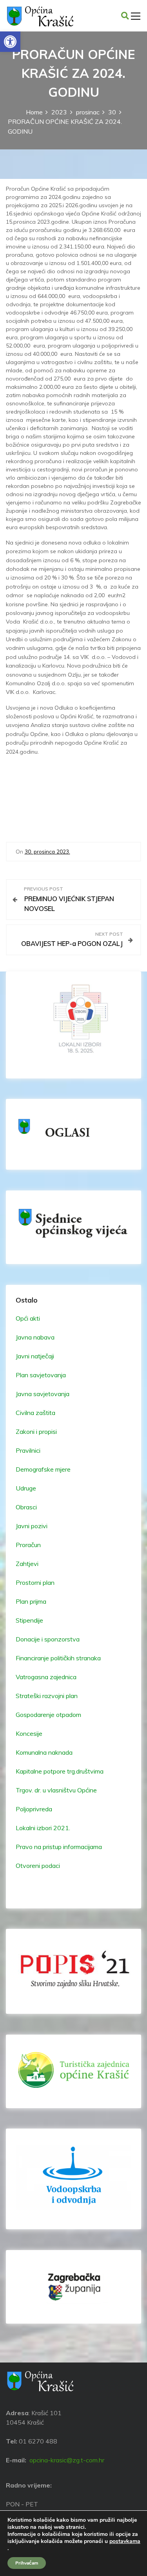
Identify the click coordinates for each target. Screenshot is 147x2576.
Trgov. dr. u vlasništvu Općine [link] (56, 1790)
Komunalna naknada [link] (44, 1752)
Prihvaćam (27, 2563)
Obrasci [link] (26, 1507)
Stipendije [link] (29, 1620)
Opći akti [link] (28, 1318)
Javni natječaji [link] (35, 1356)
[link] (10, 42)
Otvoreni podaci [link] (38, 1866)
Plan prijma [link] (31, 1601)
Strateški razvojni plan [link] (47, 1696)
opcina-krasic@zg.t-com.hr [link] (67, 2460)
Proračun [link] (28, 1545)
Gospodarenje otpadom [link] (48, 1715)
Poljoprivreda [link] (34, 1809)
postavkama (125, 2541)
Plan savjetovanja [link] (41, 1375)
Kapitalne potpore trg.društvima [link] (60, 1771)
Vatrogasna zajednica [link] (46, 1677)
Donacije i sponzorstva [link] (48, 1639)
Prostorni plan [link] (35, 1582)
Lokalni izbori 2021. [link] (43, 1828)
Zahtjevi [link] (27, 1564)
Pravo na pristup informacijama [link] (59, 1847)
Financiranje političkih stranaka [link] (58, 1658)
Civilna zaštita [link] (35, 1413)
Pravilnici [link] (28, 1450)
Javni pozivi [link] (32, 1526)
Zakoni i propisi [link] (36, 1432)
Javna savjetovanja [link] (43, 1394)
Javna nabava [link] (35, 1337)
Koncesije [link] (29, 1733)
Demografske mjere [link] (43, 1469)
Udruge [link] (26, 1488)
